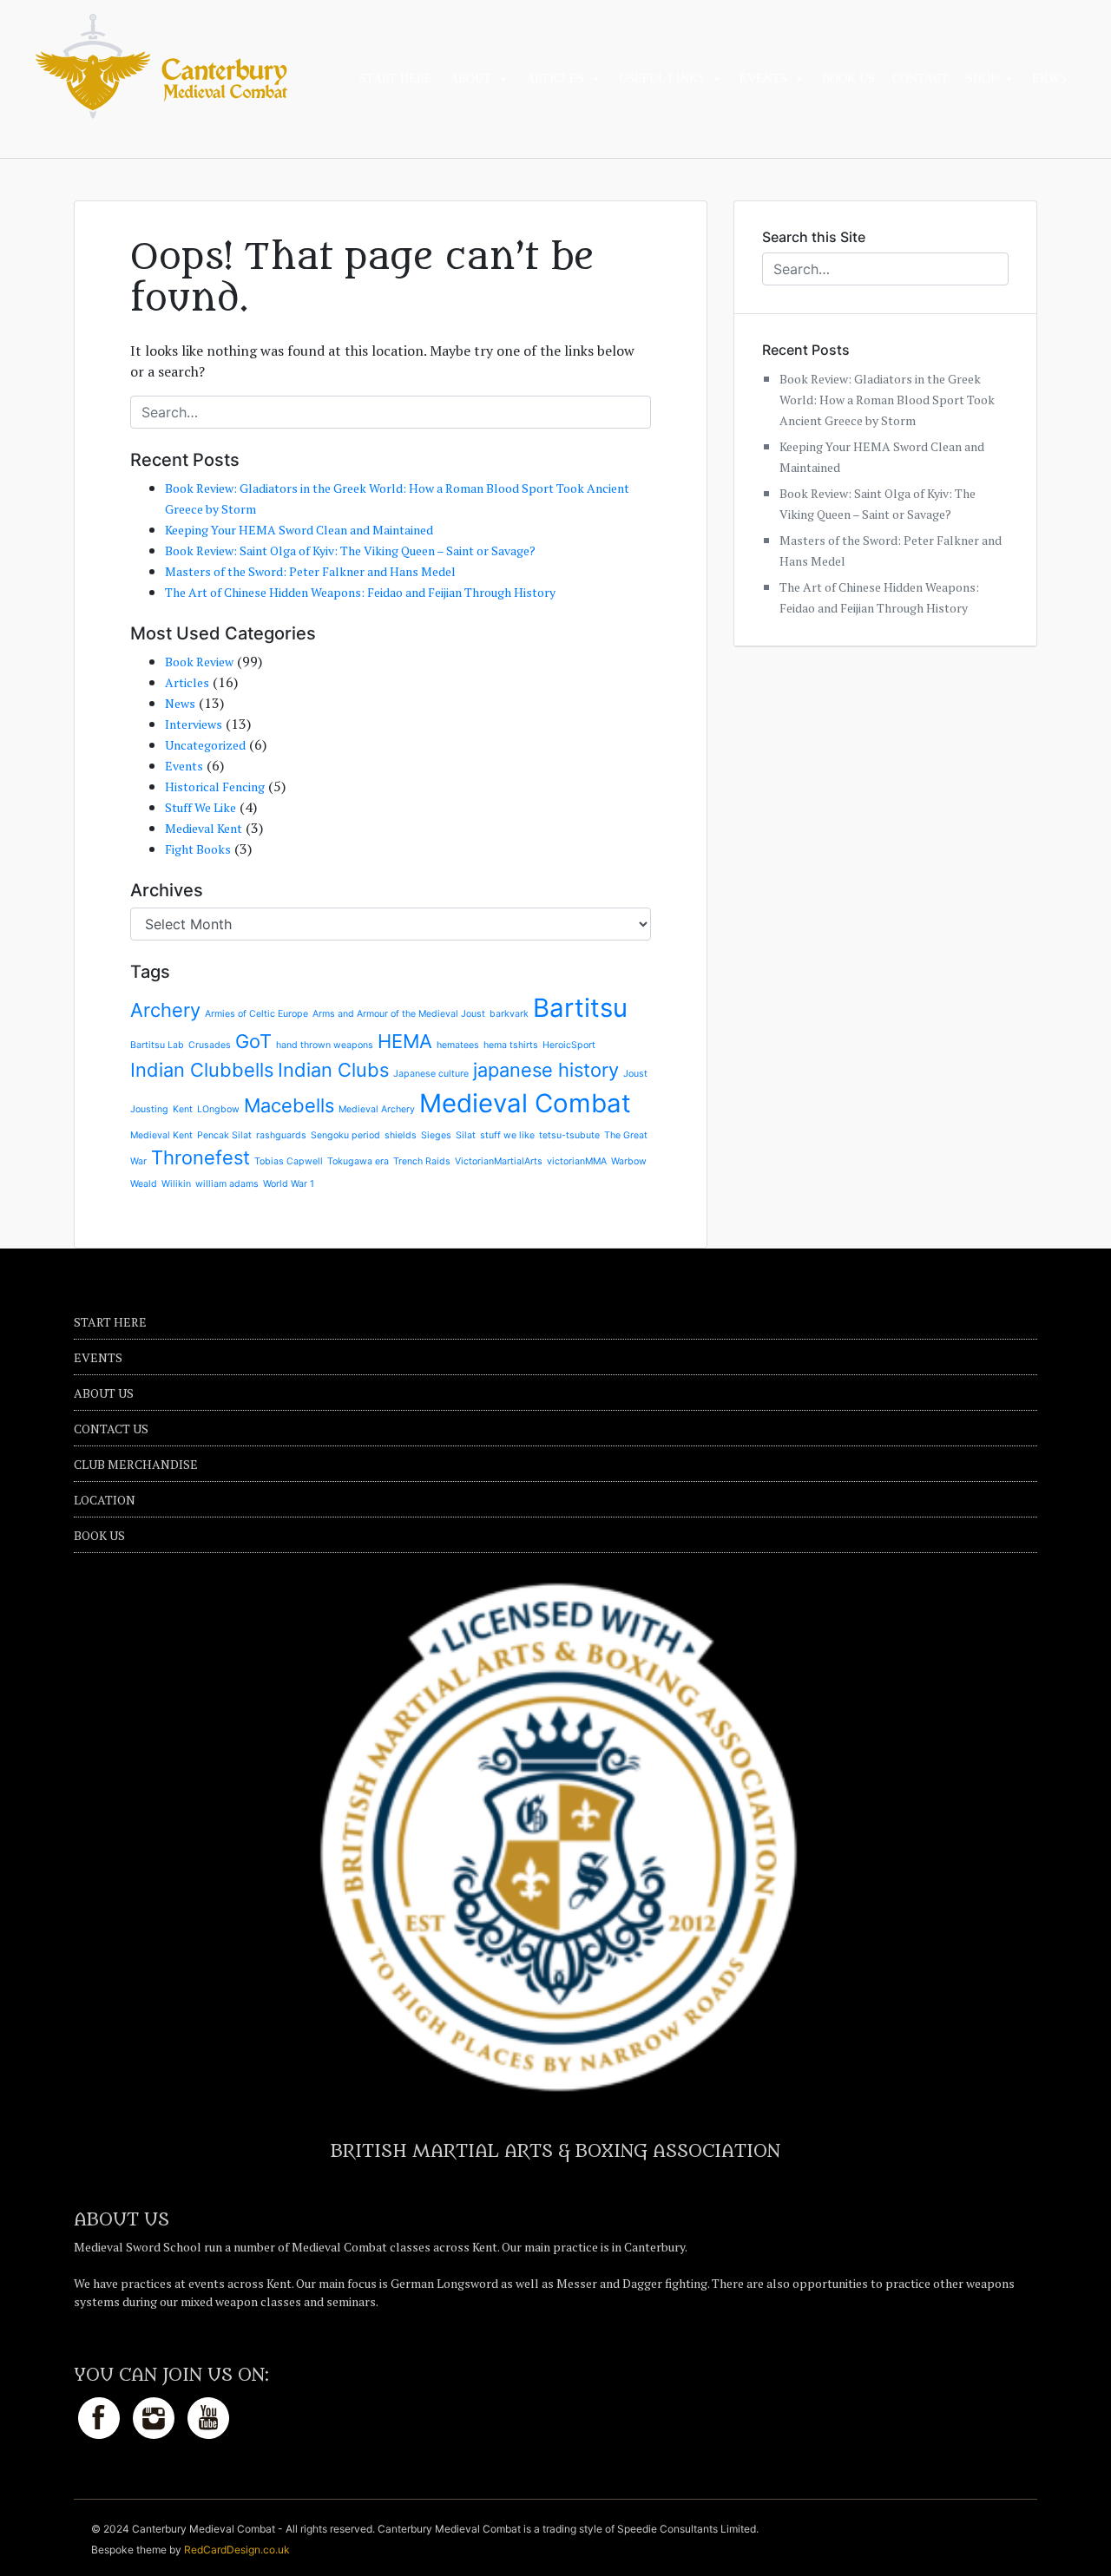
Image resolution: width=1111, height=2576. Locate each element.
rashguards (281, 1135)
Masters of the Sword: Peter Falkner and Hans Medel (310, 571)
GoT (253, 1041)
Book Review (199, 662)
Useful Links (662, 79)
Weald (144, 1184)
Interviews (194, 724)
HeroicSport (569, 1045)
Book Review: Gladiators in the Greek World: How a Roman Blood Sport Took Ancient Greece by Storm (887, 400)
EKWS (1049, 79)
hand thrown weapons (325, 1045)
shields (401, 1135)
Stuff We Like (201, 807)
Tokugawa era (358, 1161)
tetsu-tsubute (569, 1135)
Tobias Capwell (289, 1161)
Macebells (289, 1105)
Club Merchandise (136, 1464)
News (180, 703)
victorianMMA (577, 1161)
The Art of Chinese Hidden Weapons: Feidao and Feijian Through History (360, 592)
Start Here (396, 79)
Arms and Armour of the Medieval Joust (399, 1014)
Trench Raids (422, 1161)
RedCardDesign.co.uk (237, 2550)
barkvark (509, 1014)
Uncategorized (205, 745)
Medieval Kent (204, 828)
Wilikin (176, 1184)
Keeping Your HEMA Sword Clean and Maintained (299, 530)
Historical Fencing (215, 787)
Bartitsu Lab (157, 1045)
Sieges (436, 1135)
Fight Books (198, 849)
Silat (466, 1135)
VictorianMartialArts (499, 1161)
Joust (635, 1074)
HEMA (405, 1041)
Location (105, 1500)
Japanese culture (431, 1074)
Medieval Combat (525, 1103)
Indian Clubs (333, 1070)
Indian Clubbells (202, 1070)
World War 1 (289, 1184)
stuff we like (507, 1135)
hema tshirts (511, 1045)
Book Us (848, 79)
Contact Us (111, 1429)
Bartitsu (580, 1008)
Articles (555, 79)
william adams (227, 1184)
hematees (458, 1045)
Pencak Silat (224, 1135)
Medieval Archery (377, 1109)
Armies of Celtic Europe (256, 1014)
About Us (104, 1393)
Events (763, 79)
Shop (982, 79)
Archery (165, 1010)
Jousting (149, 1109)
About (470, 79)
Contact (920, 79)
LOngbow (218, 1109)
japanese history (546, 1070)
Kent (183, 1109)
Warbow (629, 1161)
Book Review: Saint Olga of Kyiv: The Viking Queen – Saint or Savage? (350, 551)
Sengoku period (345, 1135)
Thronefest (201, 1157)
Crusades (210, 1045)
